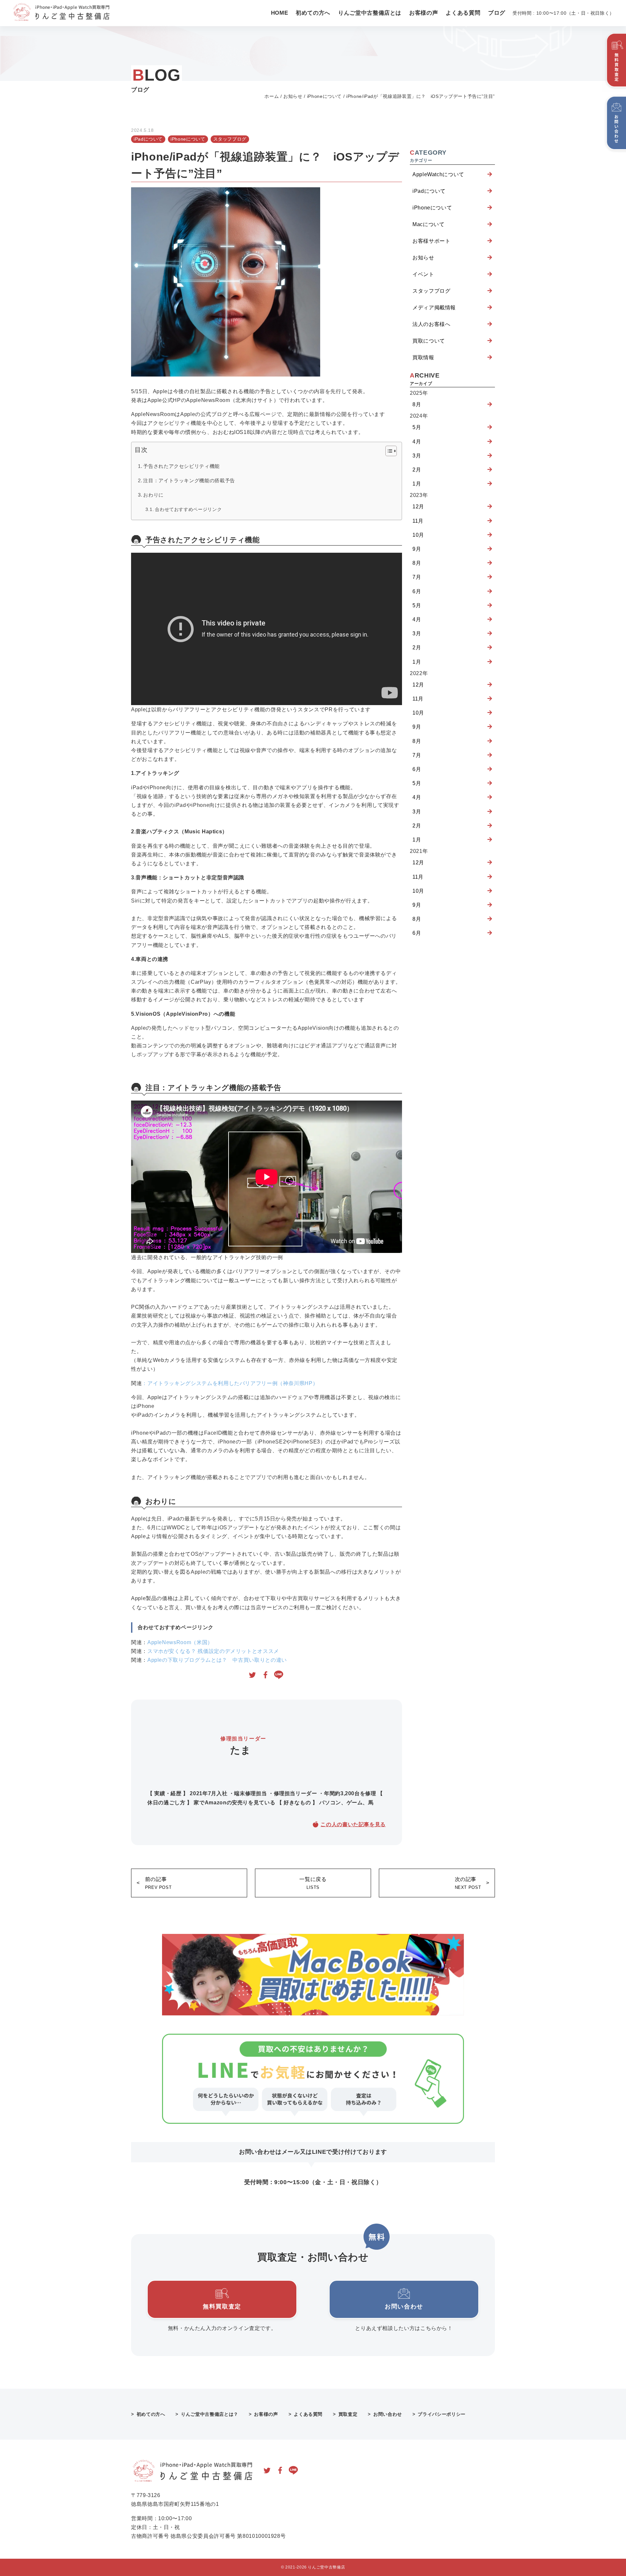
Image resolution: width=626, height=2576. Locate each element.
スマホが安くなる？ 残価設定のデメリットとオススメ (213, 1651)
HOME (280, 13)
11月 (418, 521)
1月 (417, 484)
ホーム (272, 96)
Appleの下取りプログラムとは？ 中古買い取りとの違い (217, 1660)
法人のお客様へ (431, 324)
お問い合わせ (388, 2414)
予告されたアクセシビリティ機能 (181, 466)
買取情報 (423, 357)
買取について (429, 341)
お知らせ (293, 96)
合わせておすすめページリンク (188, 509)
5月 (417, 427)
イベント (423, 274)
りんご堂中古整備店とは (370, 13)
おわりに (153, 495)
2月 (417, 470)
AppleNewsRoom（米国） (180, 1642)
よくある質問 (463, 13)
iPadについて (148, 139)
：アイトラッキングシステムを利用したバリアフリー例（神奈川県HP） (230, 1383)
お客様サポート (431, 241)
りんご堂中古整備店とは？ (210, 2414)
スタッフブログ (230, 139)
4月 (417, 442)
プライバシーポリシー (441, 2414)
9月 (417, 549)
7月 (417, 577)
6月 (417, 591)
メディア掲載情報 (434, 308)
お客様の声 (424, 13)
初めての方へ (313, 13)
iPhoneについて (324, 96)
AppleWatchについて (438, 174)
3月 (417, 456)
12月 (418, 507)
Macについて (428, 224)
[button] (388, 452)
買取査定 (348, 2414)
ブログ (497, 13)
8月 (417, 404)
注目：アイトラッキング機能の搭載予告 (189, 480)
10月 (418, 535)
